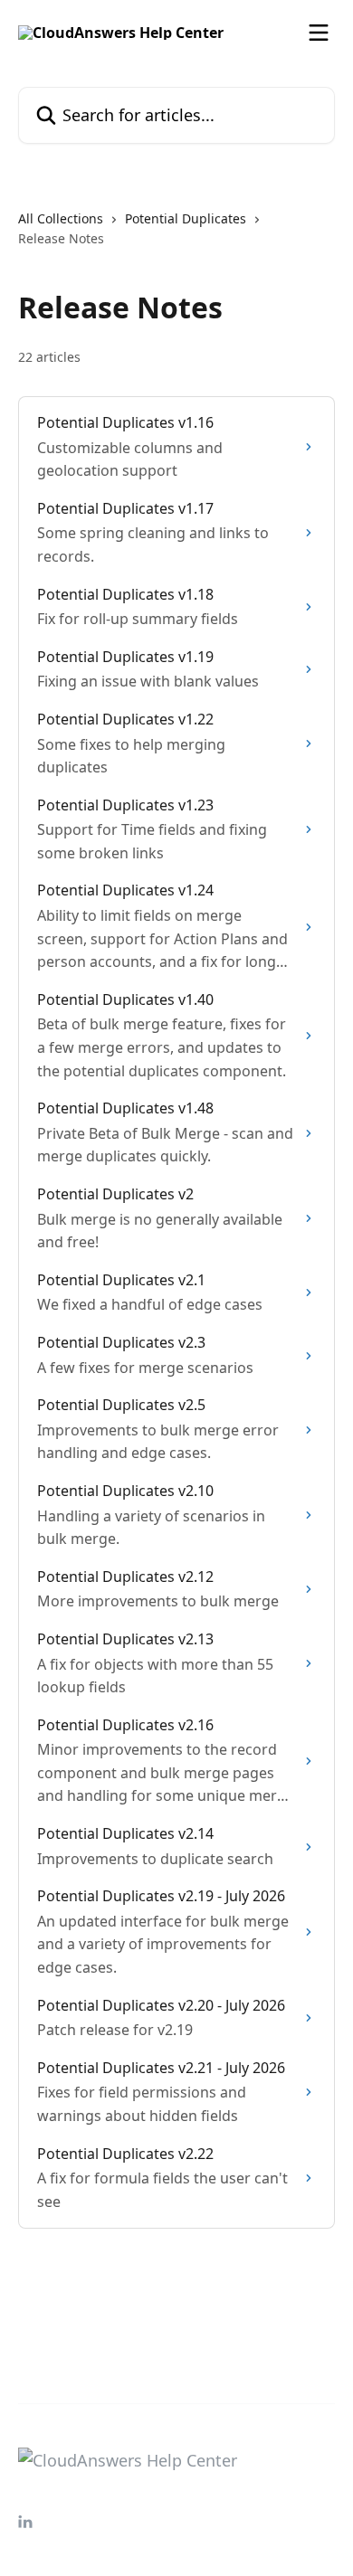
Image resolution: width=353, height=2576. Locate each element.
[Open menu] (319, 33)
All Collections (61, 218)
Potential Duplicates (186, 218)
